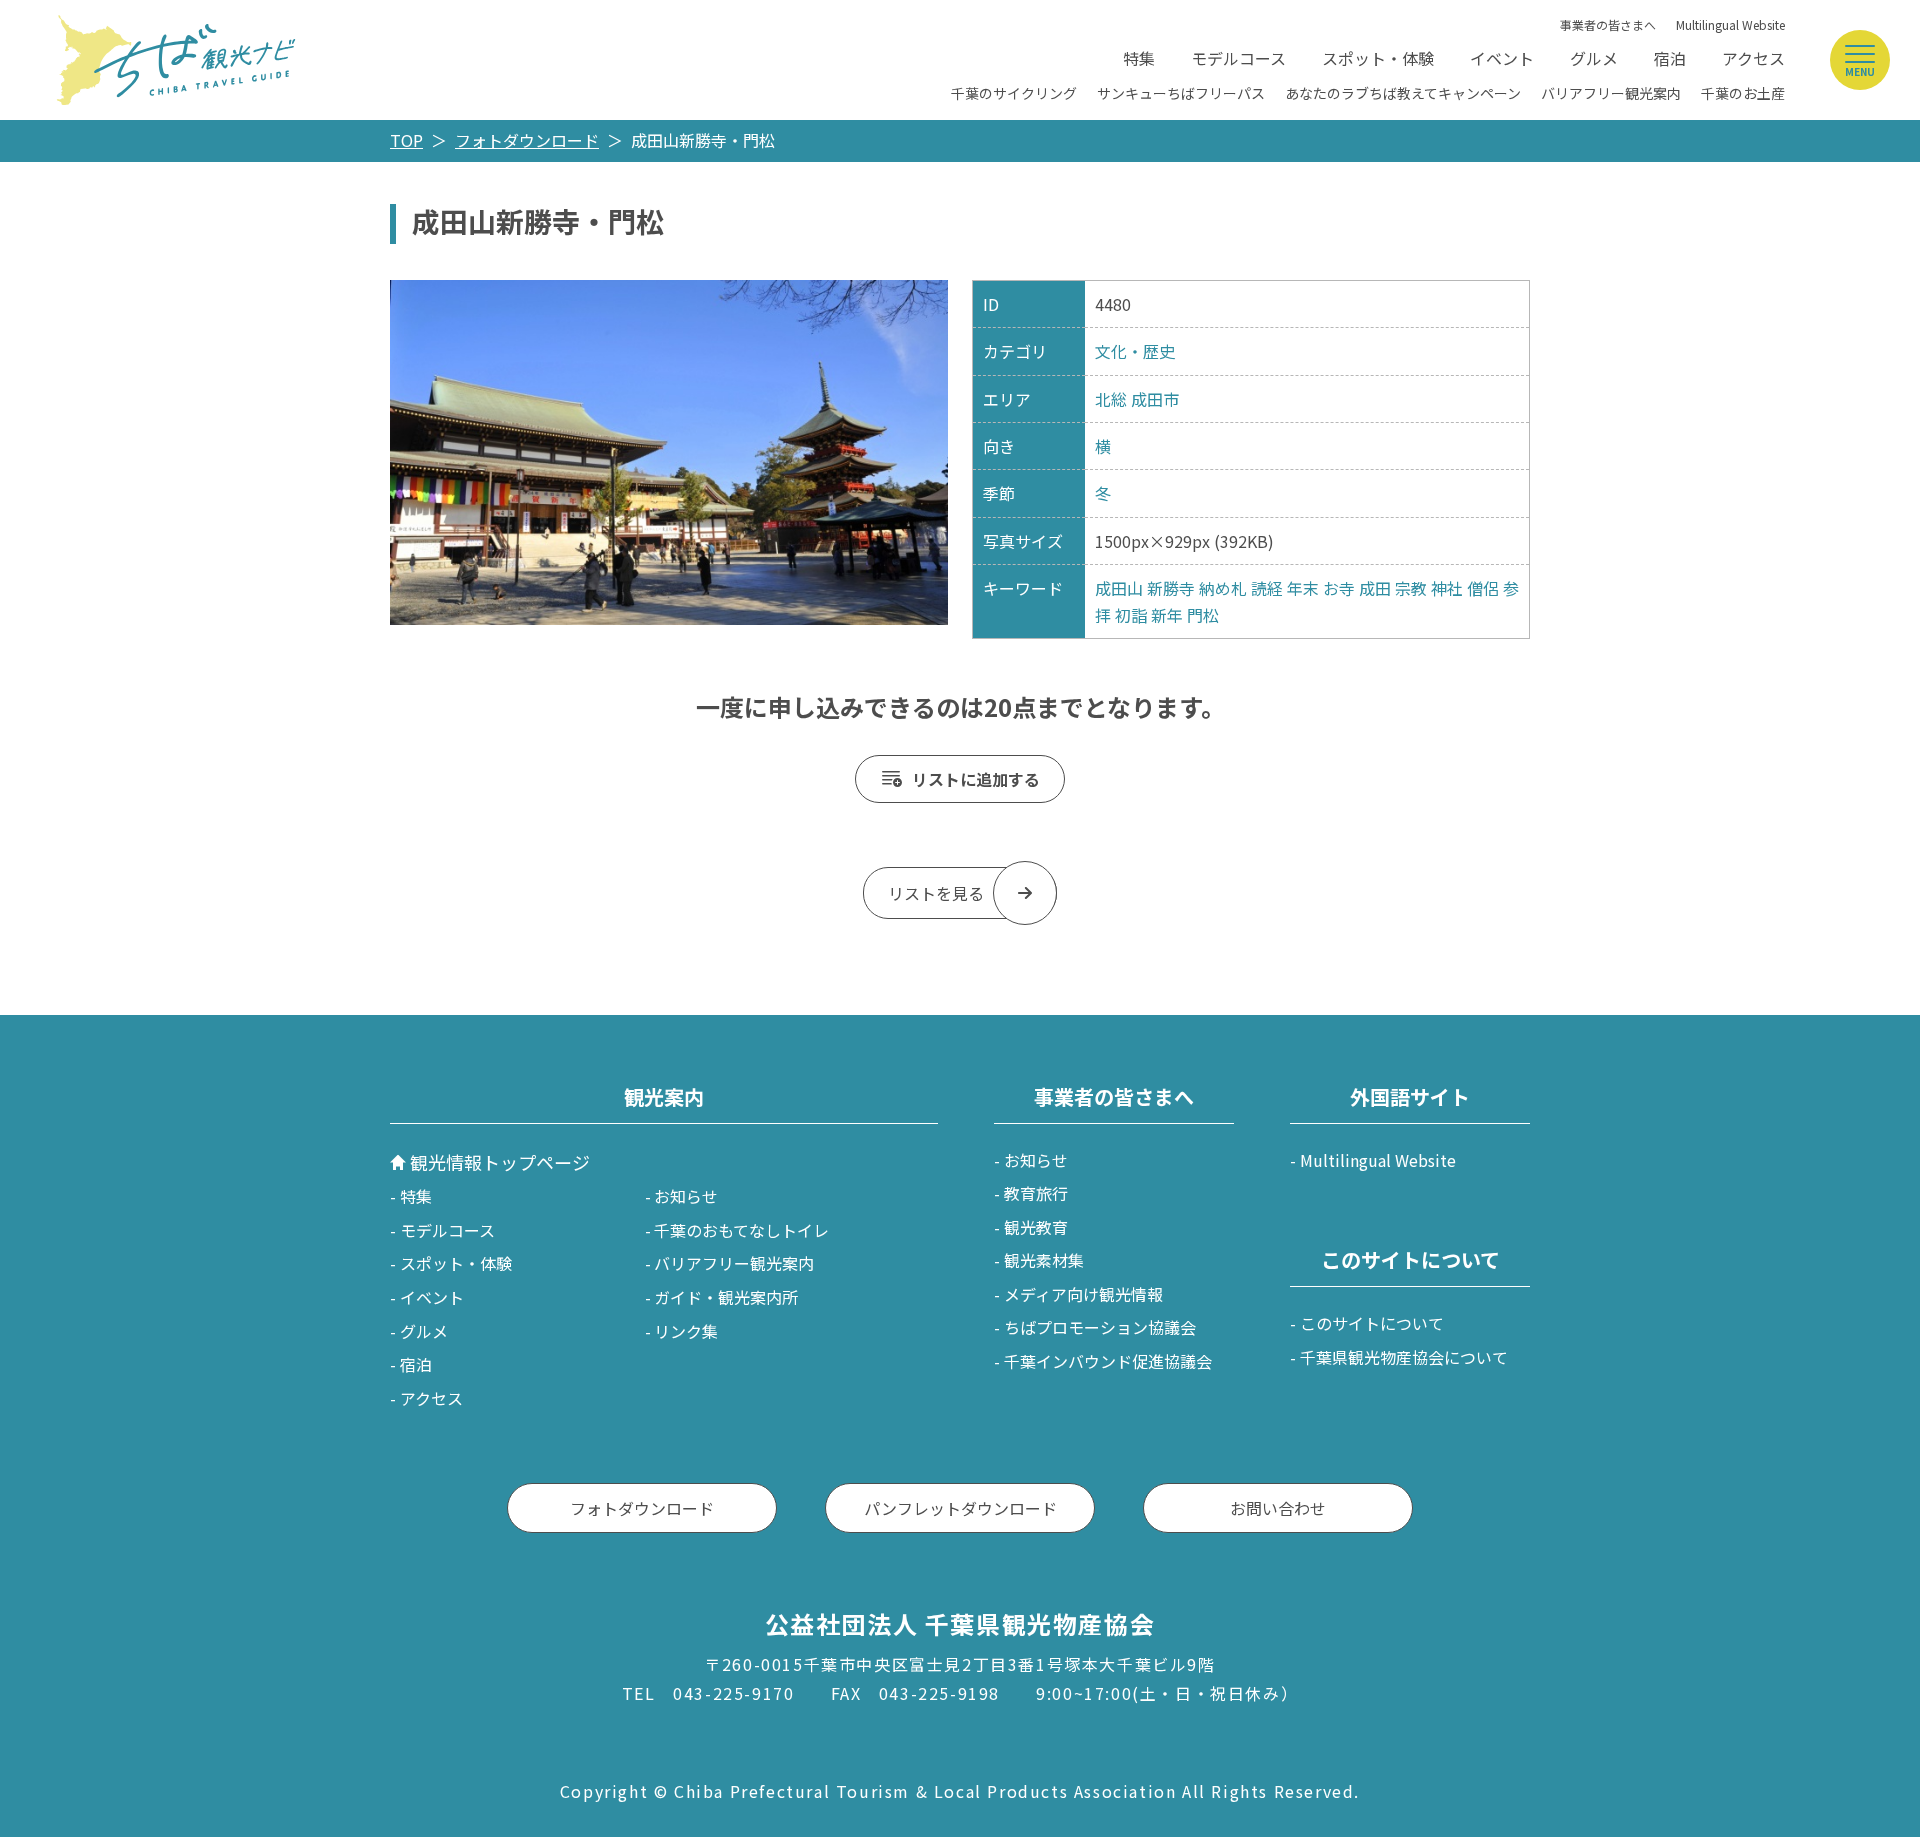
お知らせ (686, 1196)
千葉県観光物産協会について (1404, 1357)
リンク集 (686, 1331)
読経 (1267, 588)
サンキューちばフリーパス (1181, 93)
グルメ (1594, 58)
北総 (1111, 399)
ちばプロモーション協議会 (1100, 1327)
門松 (1203, 615)
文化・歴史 (1135, 351)
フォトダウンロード (527, 140)
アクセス (1753, 58)
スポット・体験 (1378, 58)
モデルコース (1238, 58)
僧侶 (1483, 588)
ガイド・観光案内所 (726, 1297)
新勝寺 (1171, 588)
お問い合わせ (1278, 1508)
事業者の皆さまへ (1608, 24)
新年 (1167, 615)
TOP (406, 140)
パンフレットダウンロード (960, 1508)
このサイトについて (1372, 1323)
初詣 (1131, 615)
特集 (1139, 58)
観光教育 (1036, 1227)
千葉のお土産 (1743, 93)
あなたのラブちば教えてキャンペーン (1403, 93)
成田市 (1155, 399)
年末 (1303, 588)
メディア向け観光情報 (1083, 1294)
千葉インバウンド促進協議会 (1108, 1361)
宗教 (1411, 588)
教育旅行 (1036, 1193)
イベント (1502, 58)
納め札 (1223, 588)
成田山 (1119, 588)
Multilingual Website (1730, 24)
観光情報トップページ (500, 1162)
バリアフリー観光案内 (1611, 93)
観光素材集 (1044, 1260)
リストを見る (936, 893)
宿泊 (1670, 58)
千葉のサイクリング (1014, 93)
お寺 (1339, 588)
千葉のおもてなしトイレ (741, 1230)
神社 (1447, 588)
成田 (1375, 588)
